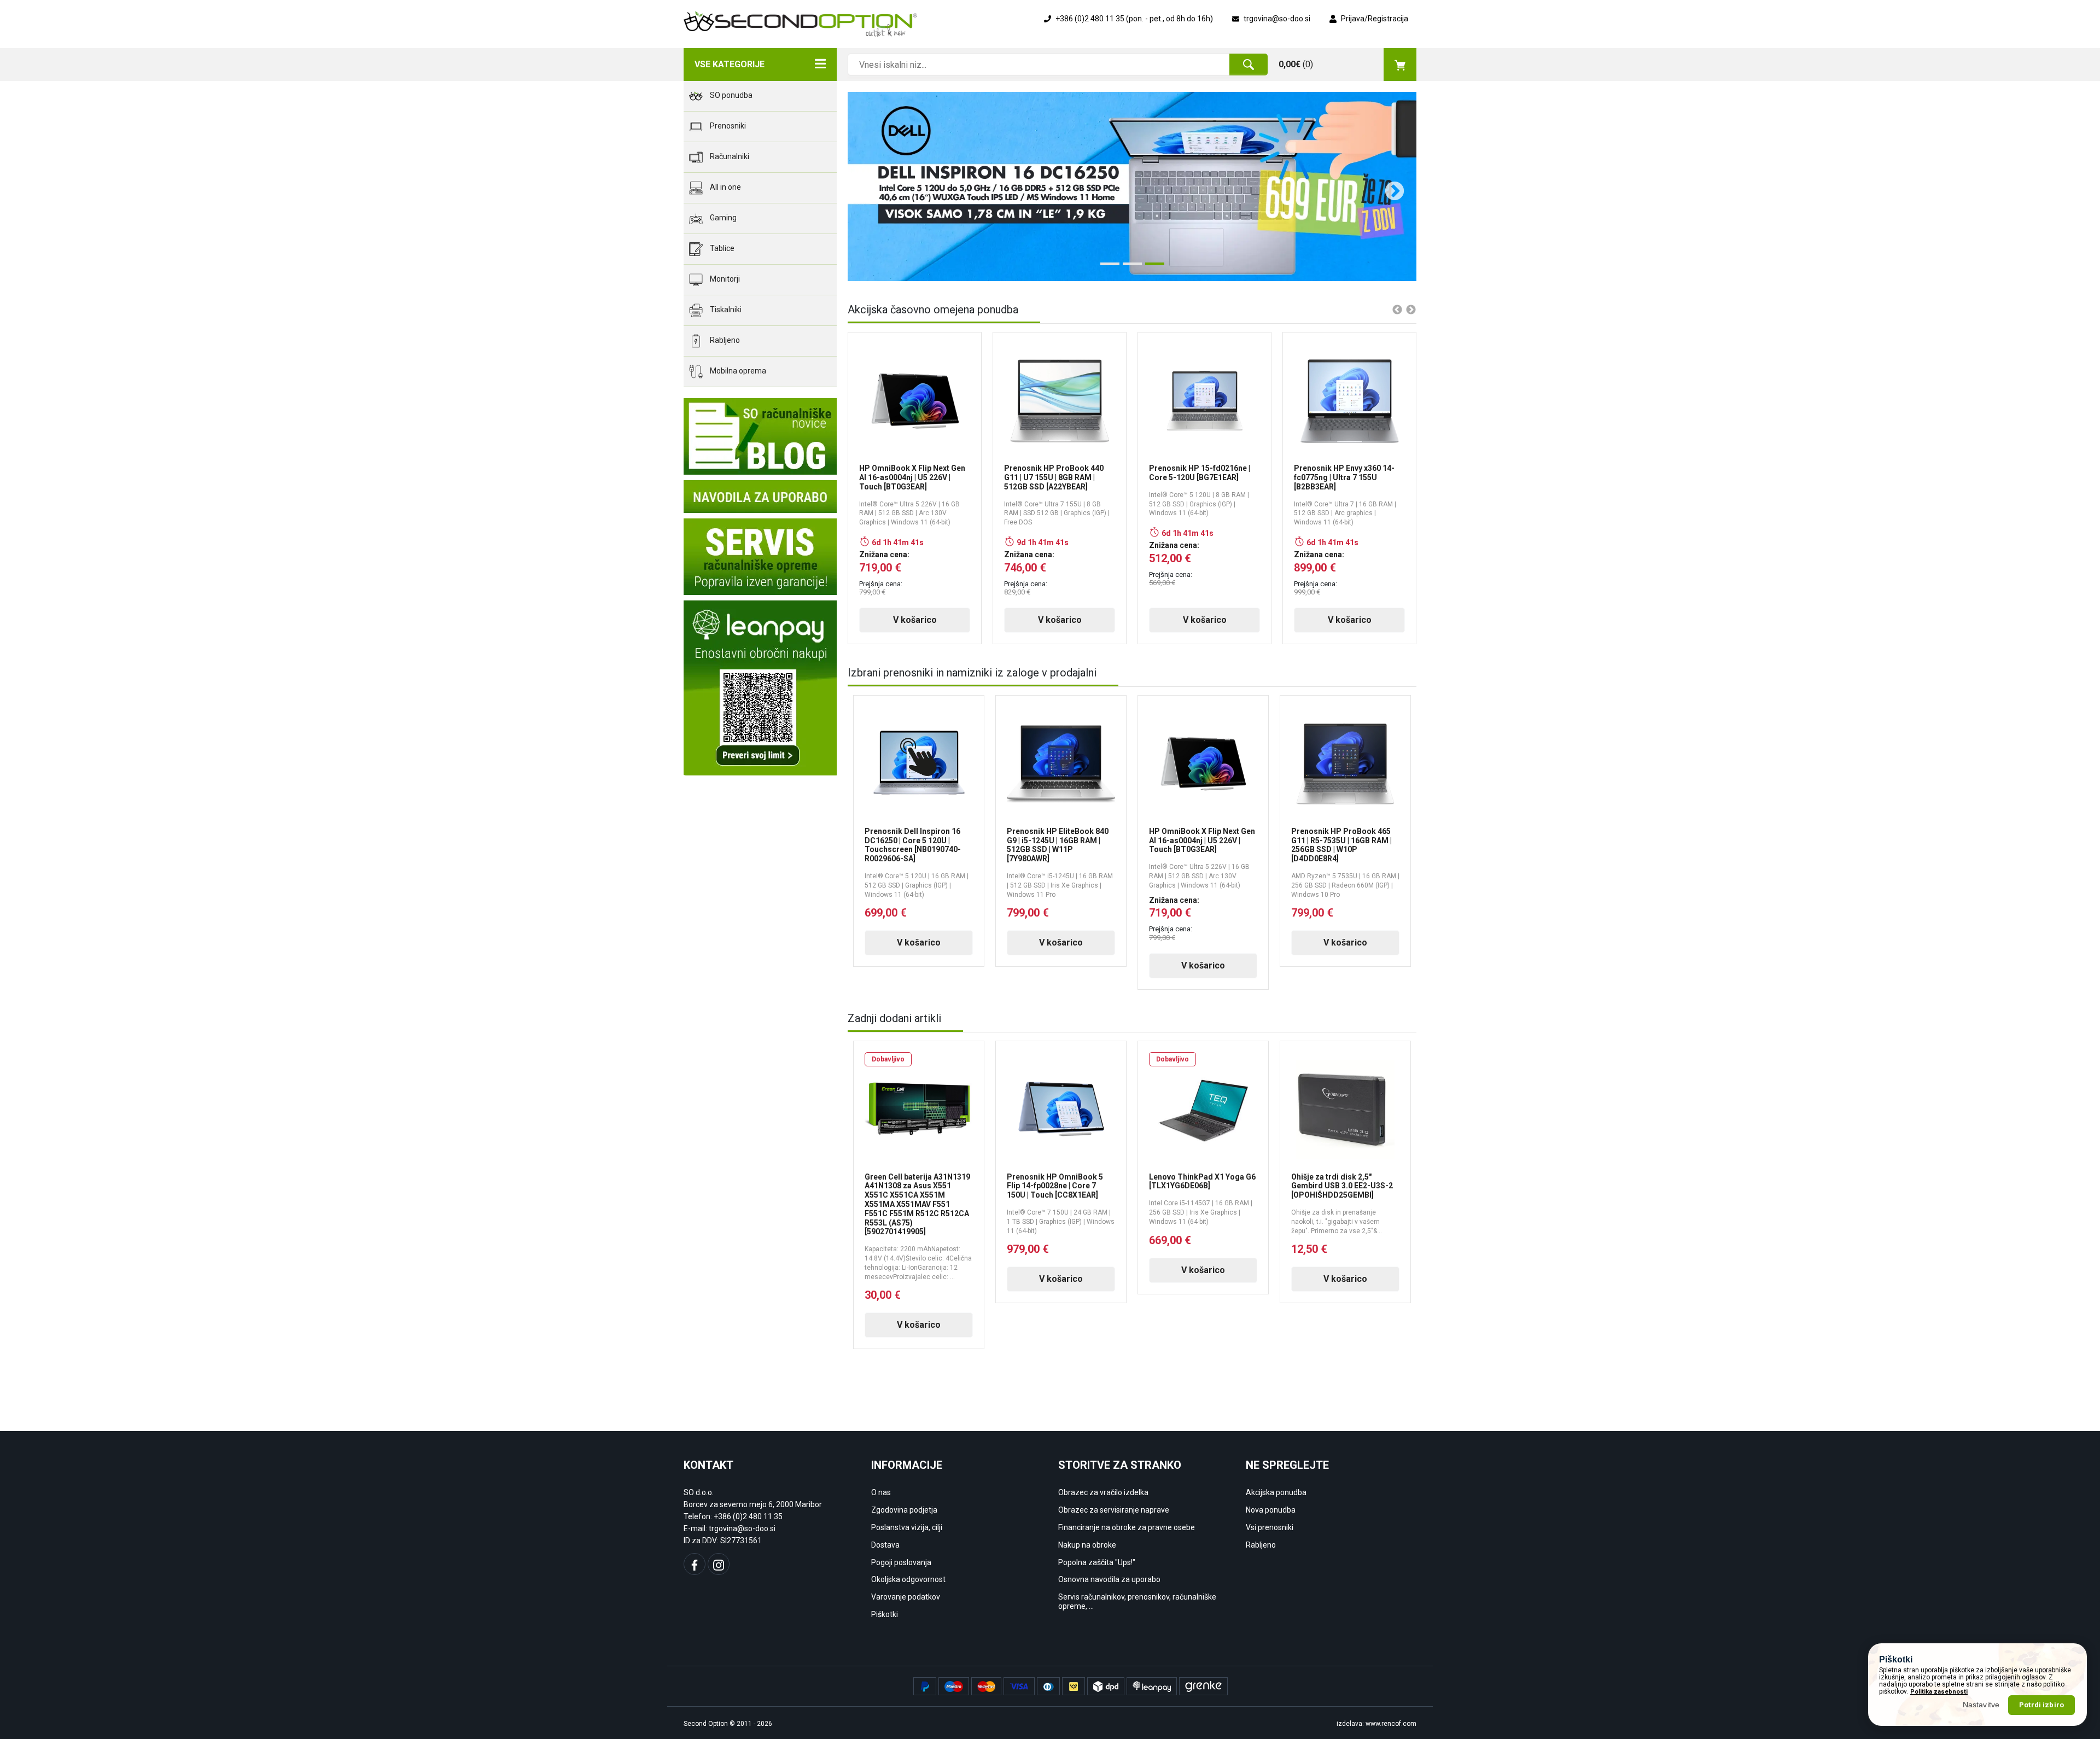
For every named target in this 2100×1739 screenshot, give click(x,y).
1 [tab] (1106, 268)
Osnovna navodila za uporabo (1109, 1579)
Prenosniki (727, 126)
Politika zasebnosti (1939, 1692)
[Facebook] (695, 1564)
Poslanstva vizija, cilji (907, 1527)
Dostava (885, 1545)
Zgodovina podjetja (904, 1510)
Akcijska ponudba (1276, 1492)
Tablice (721, 248)
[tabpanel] (1132, 186)
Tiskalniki (725, 310)
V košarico (915, 620)
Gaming (722, 218)
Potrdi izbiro (2041, 1705)
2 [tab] (1128, 268)
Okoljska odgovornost (908, 1579)
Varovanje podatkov (906, 1597)
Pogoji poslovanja (901, 1562)
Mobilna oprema (737, 371)
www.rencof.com (1391, 1724)
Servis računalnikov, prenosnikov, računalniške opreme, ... (1137, 1601)
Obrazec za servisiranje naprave (1114, 1510)
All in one (725, 187)
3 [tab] (1151, 268)
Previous (864, 186)
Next (1389, 186)
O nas (881, 1492)
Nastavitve (1981, 1705)
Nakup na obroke (1087, 1545)
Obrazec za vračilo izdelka (1103, 1492)
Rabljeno (724, 340)
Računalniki (729, 156)
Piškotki (885, 1614)
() (1296, 64)
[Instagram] (719, 1564)
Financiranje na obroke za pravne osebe (1127, 1527)
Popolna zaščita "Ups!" (1097, 1562)
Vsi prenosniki (1270, 1527)
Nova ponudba (1271, 1510)
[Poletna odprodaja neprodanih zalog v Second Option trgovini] (1132, 186)
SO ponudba (730, 95)
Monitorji (724, 279)
